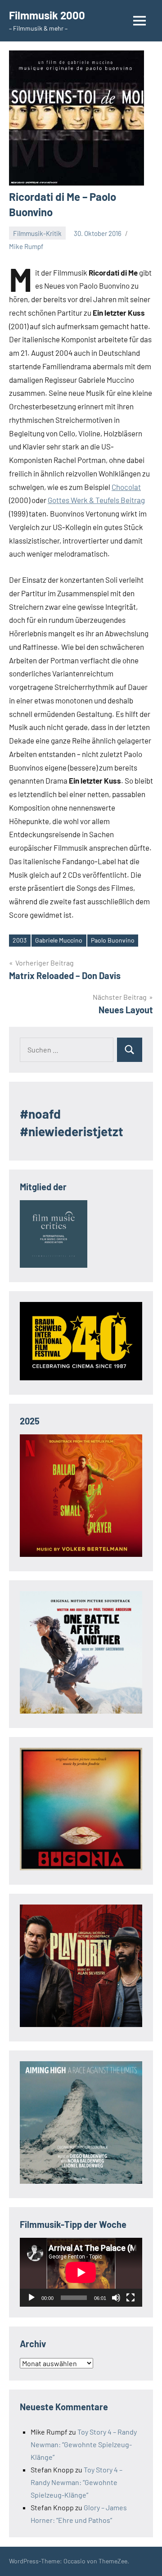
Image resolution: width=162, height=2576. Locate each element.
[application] (81, 2272)
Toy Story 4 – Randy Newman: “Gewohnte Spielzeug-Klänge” (84, 2444)
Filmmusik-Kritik (37, 233)
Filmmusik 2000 (47, 15)
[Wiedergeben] (31, 2298)
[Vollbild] (130, 2298)
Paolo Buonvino (113, 940)
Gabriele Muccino (59, 940)
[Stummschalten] (116, 2298)
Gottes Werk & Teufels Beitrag (96, 500)
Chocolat (126, 487)
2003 (20, 940)
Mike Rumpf (26, 246)
